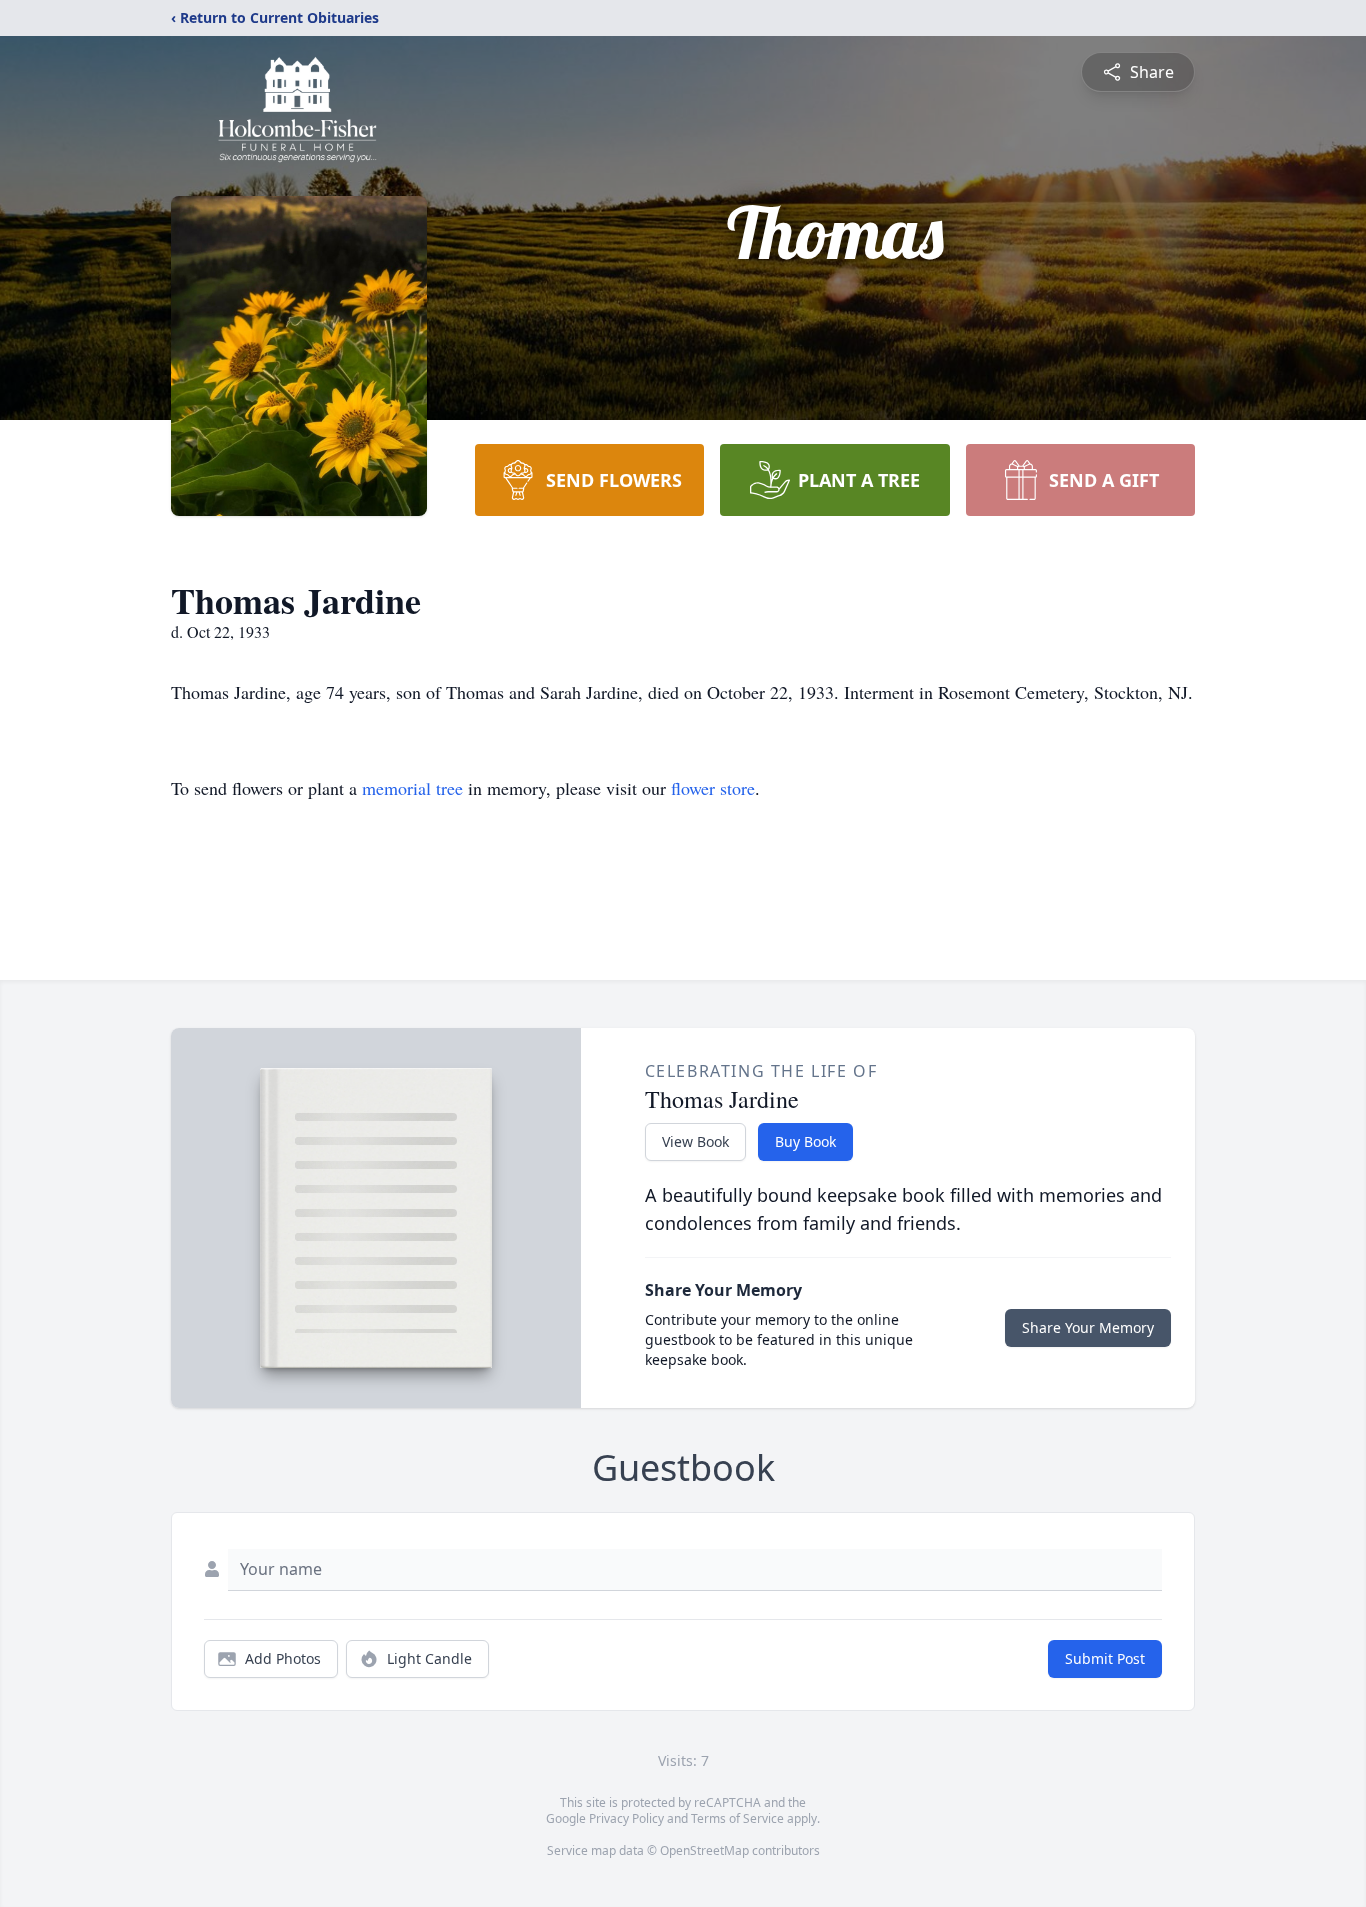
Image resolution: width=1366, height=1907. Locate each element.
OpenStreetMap (704, 1850)
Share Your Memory (1088, 1327)
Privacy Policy (626, 1818)
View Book (695, 1141)
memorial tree (412, 788)
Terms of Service (737, 1818)
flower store (713, 788)
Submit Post (1105, 1658)
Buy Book (805, 1141)
